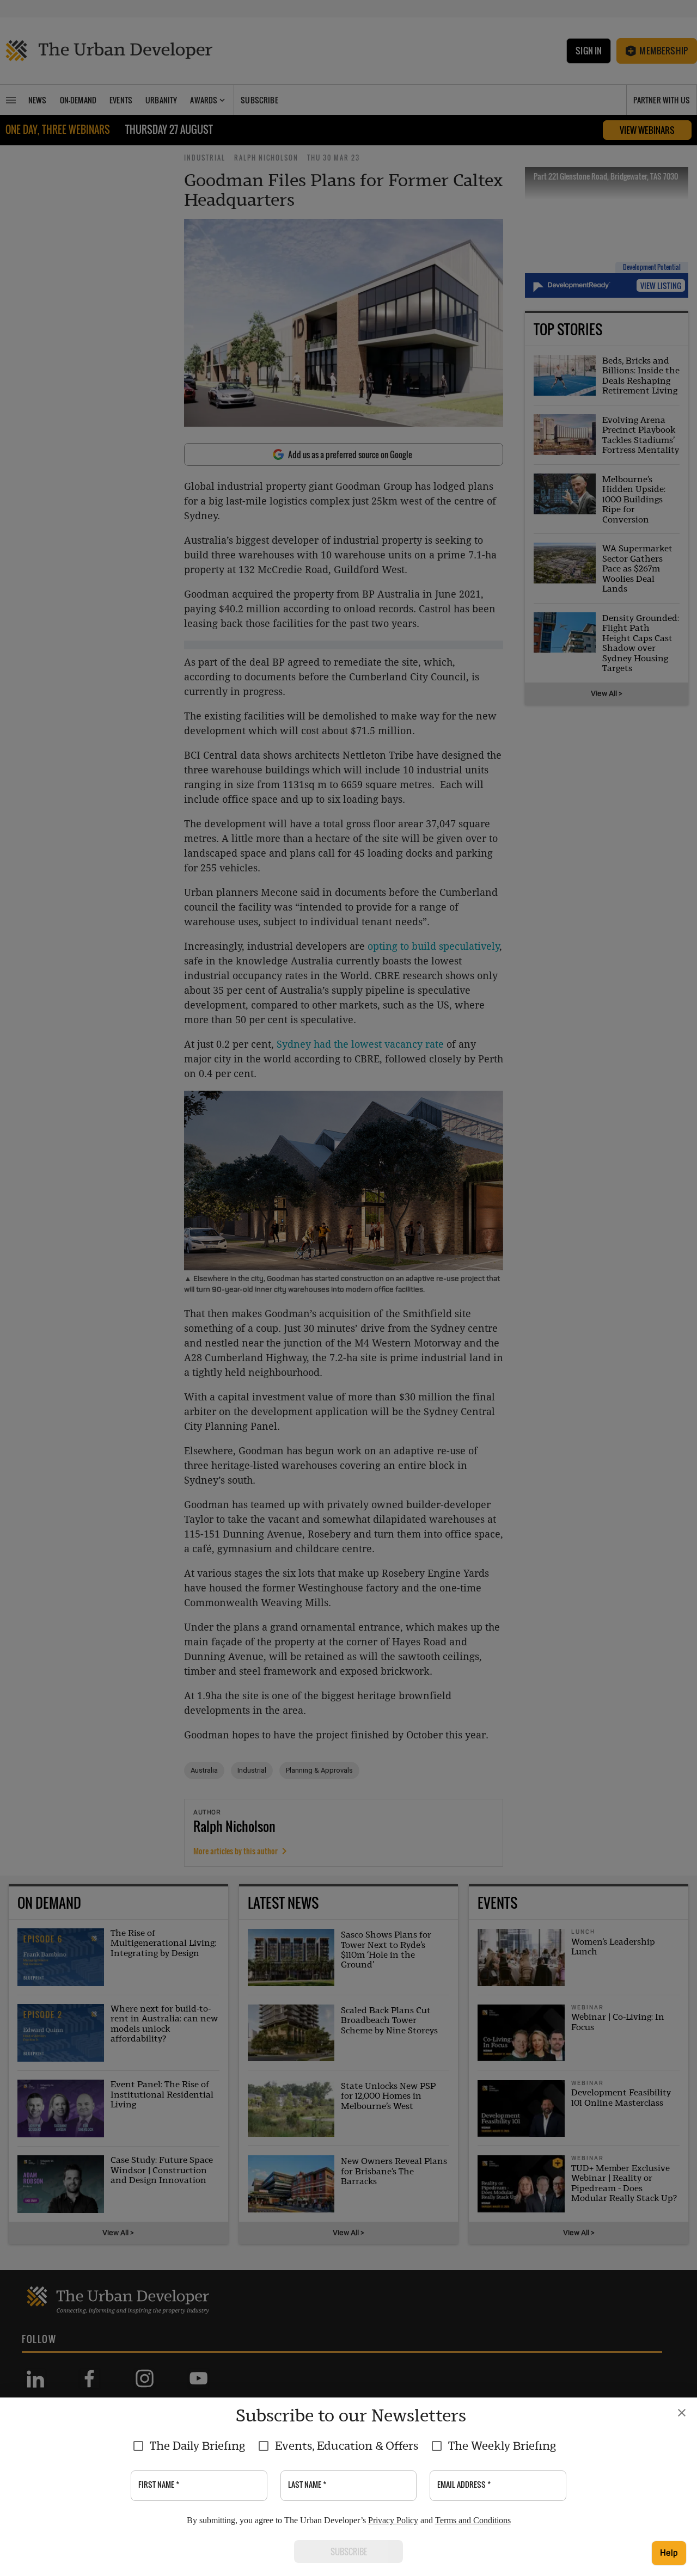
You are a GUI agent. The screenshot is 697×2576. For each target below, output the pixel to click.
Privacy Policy (393, 2520)
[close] (682, 2413)
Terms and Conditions (473, 2520)
